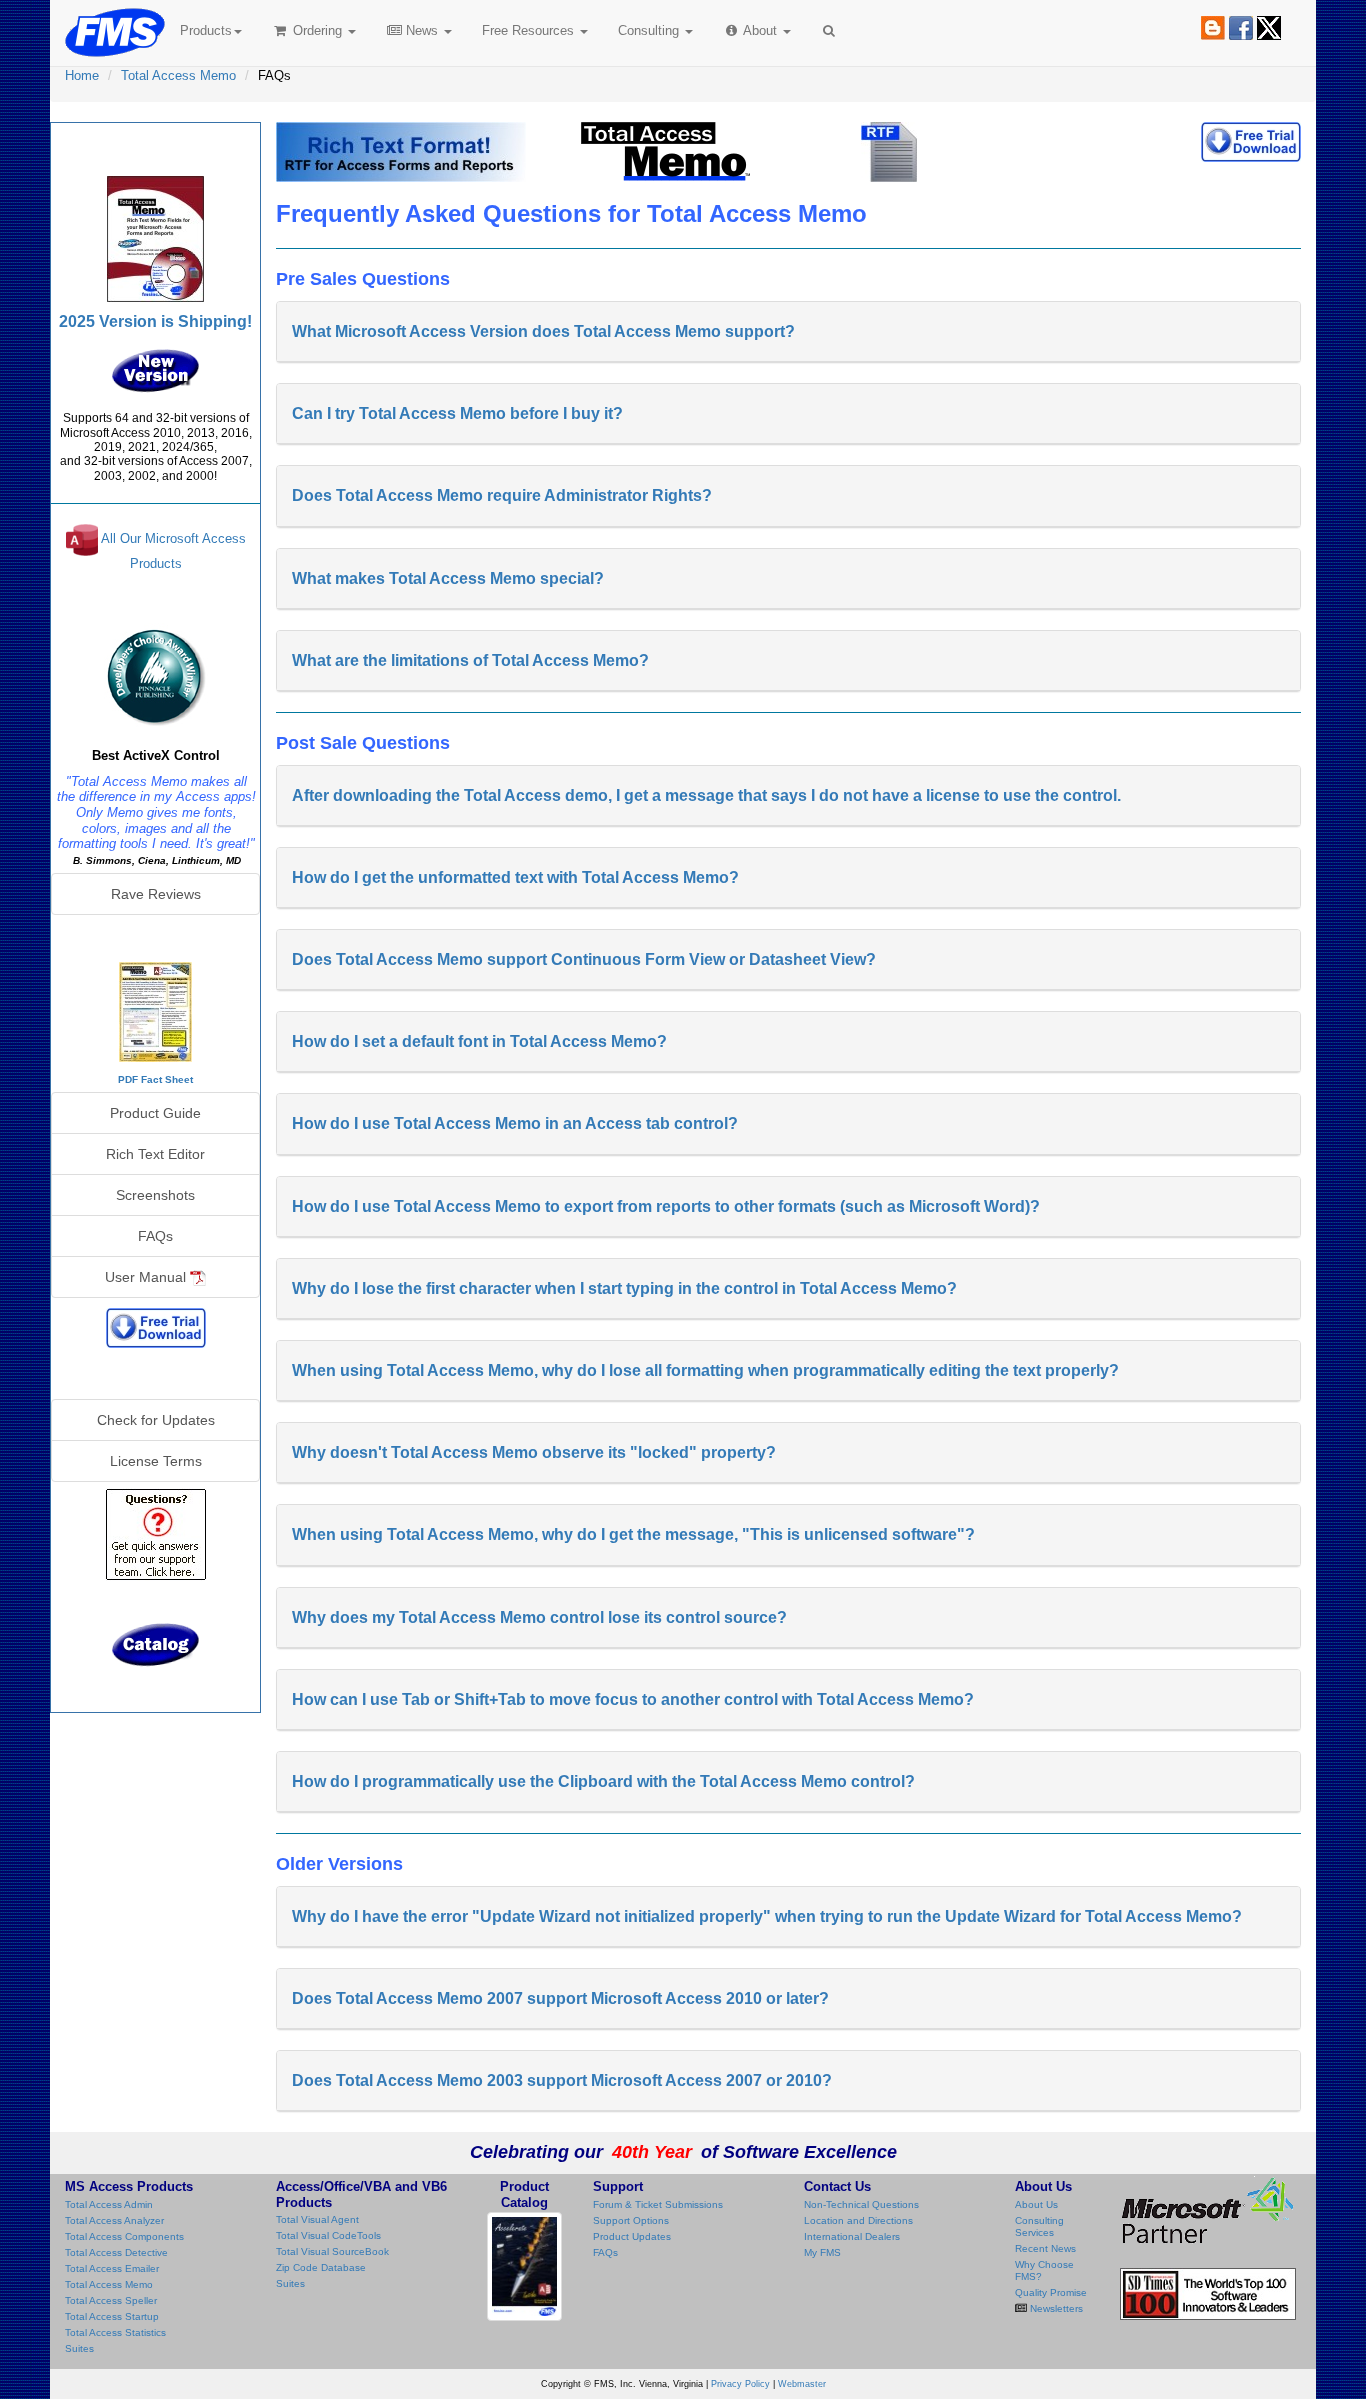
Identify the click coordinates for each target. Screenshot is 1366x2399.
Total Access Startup (112, 2316)
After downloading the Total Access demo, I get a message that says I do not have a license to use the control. (706, 795)
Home (82, 75)
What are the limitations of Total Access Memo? (470, 660)
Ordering (317, 30)
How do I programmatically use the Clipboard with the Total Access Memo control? (603, 1781)
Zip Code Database (321, 2267)
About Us (1036, 2204)
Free (528, 30)
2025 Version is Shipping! (155, 321)
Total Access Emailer (112, 2268)
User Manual (147, 1277)
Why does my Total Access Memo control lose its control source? (539, 1617)
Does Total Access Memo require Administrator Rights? (502, 495)
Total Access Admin (109, 2204)
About (760, 30)
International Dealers (852, 2236)
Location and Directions (858, 2220)
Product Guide (155, 1113)
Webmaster (802, 2384)
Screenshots (155, 1195)
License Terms (156, 1461)
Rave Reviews (156, 894)
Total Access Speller (111, 2300)
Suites (79, 2348)
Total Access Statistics (115, 2332)
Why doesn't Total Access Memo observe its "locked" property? (534, 1452)
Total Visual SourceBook (332, 2251)
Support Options (631, 2220)
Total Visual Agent (317, 2219)
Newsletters (1055, 2308)
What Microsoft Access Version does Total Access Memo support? (543, 331)
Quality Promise (1051, 2292)
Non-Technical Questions (861, 2204)
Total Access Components (124, 2236)
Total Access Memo (178, 75)
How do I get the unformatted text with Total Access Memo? (515, 877)
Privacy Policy (740, 2384)
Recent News (1045, 2248)
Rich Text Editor (155, 1154)
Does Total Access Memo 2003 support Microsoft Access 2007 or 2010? (562, 2080)
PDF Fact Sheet (155, 1079)
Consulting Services (1039, 2226)
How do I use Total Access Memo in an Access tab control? (515, 1123)
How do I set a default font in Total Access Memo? (479, 1041)
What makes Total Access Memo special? (448, 578)
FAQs (155, 1236)
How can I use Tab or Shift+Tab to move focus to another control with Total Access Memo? (633, 1699)
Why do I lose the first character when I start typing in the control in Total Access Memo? (624, 1288)
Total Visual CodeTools (328, 2235)
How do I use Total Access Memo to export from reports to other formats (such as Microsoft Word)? (666, 1206)
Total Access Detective (116, 2252)
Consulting (650, 30)
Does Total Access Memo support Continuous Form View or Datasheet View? (584, 959)
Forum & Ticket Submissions (658, 2204)
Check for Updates (156, 1420)
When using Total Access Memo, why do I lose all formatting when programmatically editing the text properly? (705, 1370)
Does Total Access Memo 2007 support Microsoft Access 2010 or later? (560, 1998)
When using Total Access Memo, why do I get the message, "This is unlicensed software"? (633, 1534)
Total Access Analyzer (114, 2220)
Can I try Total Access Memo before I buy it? (457, 413)
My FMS (822, 2252)
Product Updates (632, 2236)
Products (206, 30)
